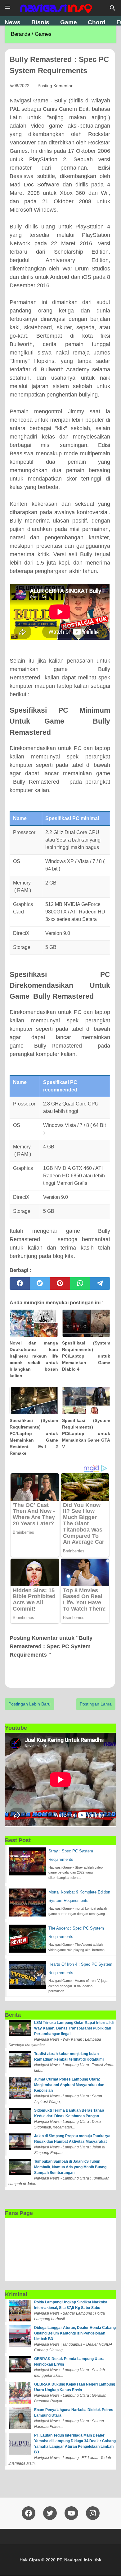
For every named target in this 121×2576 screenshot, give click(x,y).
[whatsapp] (80, 1283)
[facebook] (20, 1283)
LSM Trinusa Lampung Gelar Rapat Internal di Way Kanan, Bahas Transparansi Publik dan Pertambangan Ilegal (74, 2028)
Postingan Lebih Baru (29, 1704)
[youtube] (71, 2513)
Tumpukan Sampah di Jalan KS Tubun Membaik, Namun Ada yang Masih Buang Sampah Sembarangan (70, 2167)
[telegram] (100, 1283)
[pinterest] (60, 1283)
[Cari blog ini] (113, 8)
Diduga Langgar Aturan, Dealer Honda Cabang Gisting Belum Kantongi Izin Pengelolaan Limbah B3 (75, 2333)
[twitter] (40, 1283)
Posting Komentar (55, 86)
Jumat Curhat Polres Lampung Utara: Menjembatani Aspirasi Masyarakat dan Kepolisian (69, 2085)
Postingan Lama (96, 1704)
